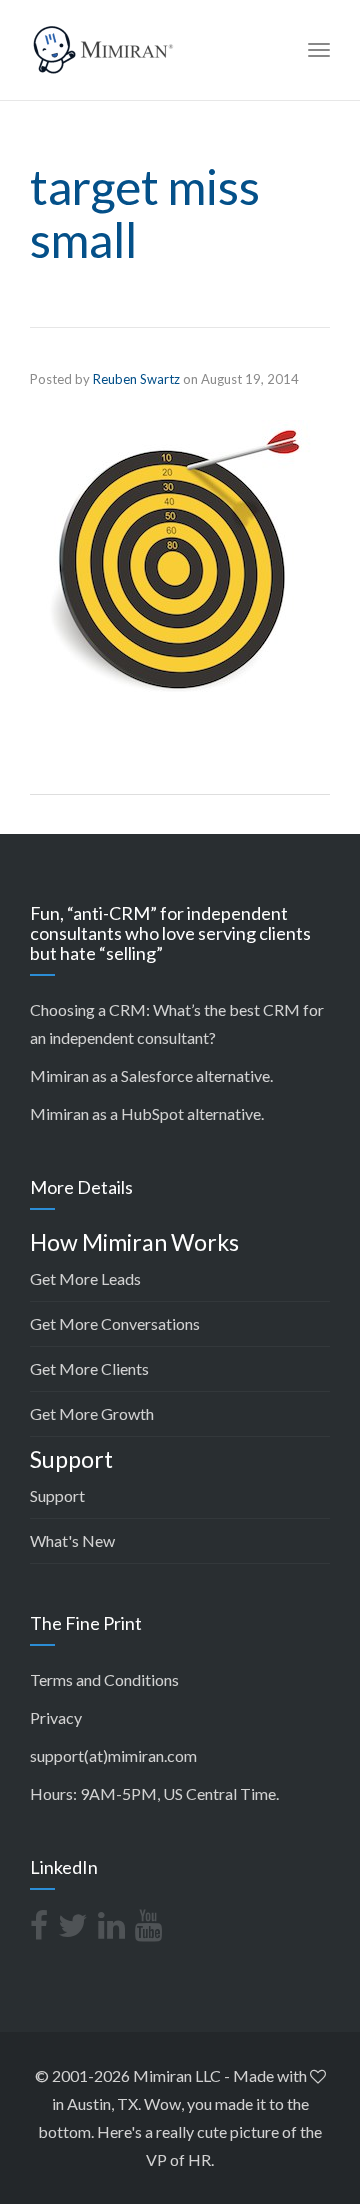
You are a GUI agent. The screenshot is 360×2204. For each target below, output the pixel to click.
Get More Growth (92, 1413)
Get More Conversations (115, 1323)
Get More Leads (85, 1278)
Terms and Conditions (104, 1679)
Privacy (56, 1717)
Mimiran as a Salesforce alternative (150, 1075)
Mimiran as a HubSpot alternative (145, 1113)
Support (57, 1495)
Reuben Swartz (136, 379)
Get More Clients (89, 1368)
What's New (72, 1540)
